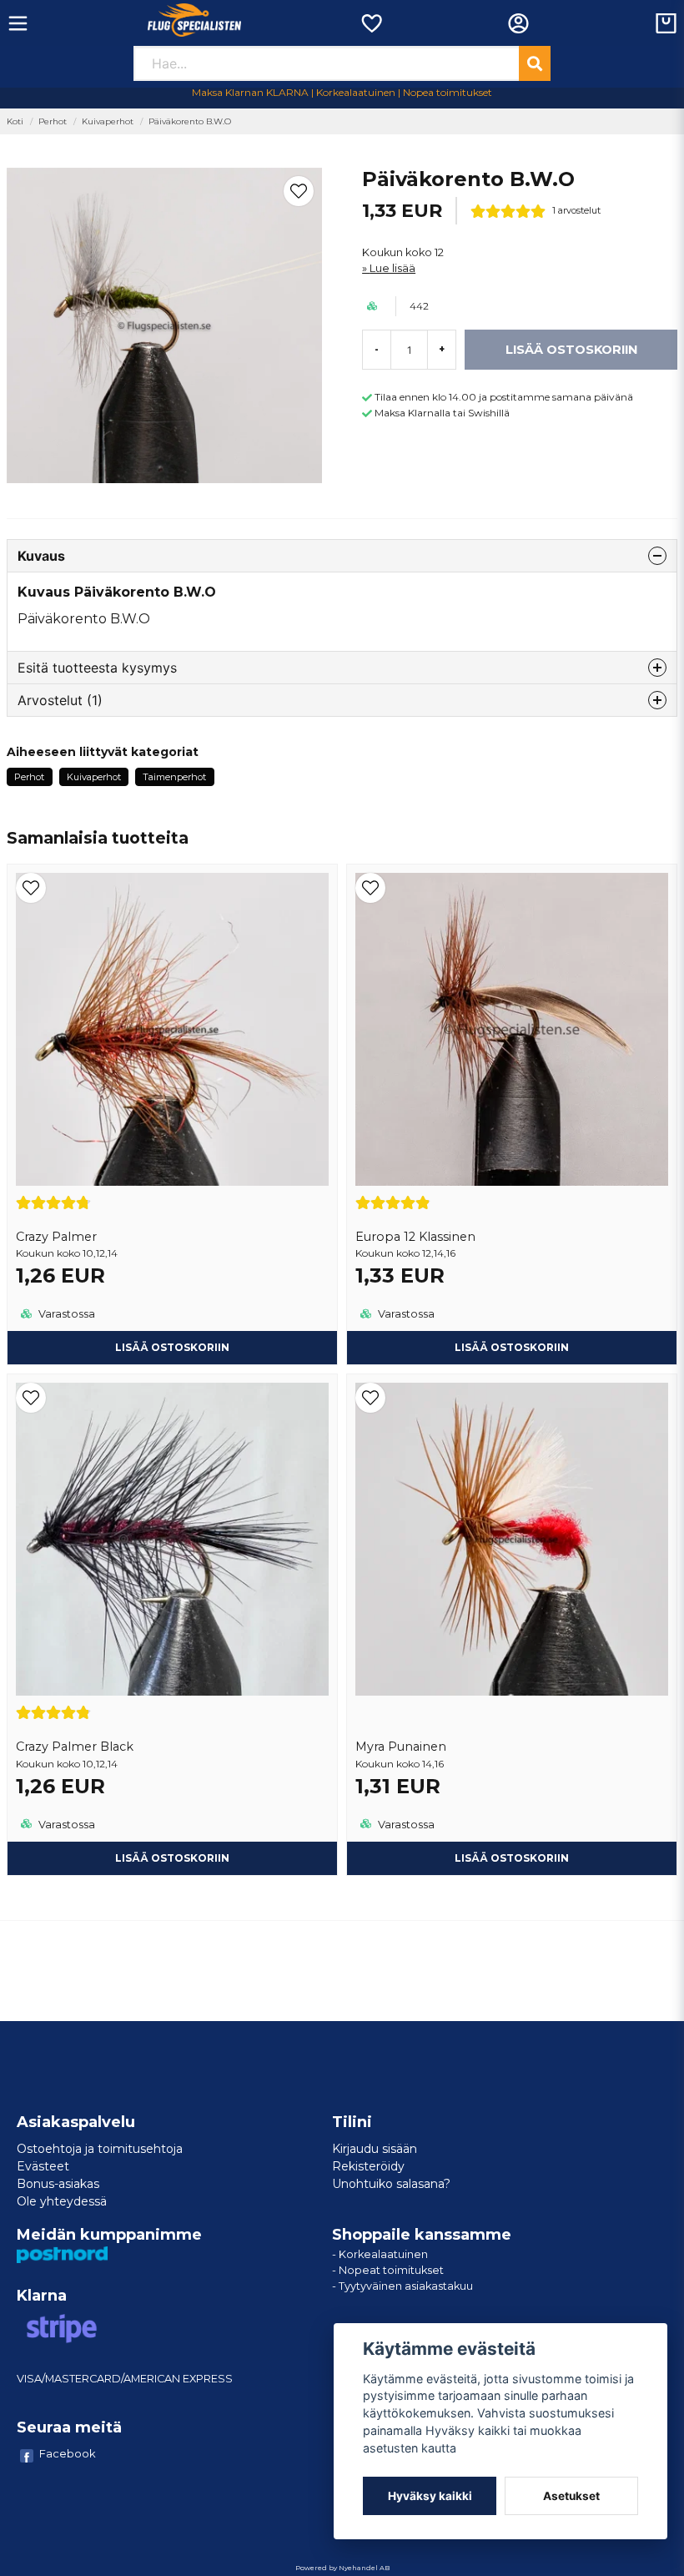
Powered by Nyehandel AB (342, 2568)
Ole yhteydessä (62, 2201)
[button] (299, 191)
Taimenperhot (174, 777)
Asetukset (571, 2496)
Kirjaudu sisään (375, 2149)
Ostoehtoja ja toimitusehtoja (100, 2149)
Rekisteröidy (368, 2166)
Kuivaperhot (108, 121)
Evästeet (43, 2166)
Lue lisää (392, 268)
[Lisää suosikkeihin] (371, 23)
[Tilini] (518, 23)
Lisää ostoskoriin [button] (172, 1347)
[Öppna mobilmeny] (18, 23)
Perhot (53, 121)
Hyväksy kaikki (430, 2496)
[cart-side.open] (666, 23)
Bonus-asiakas (58, 2184)
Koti (15, 121)
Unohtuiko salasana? (391, 2184)
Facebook (68, 2453)
